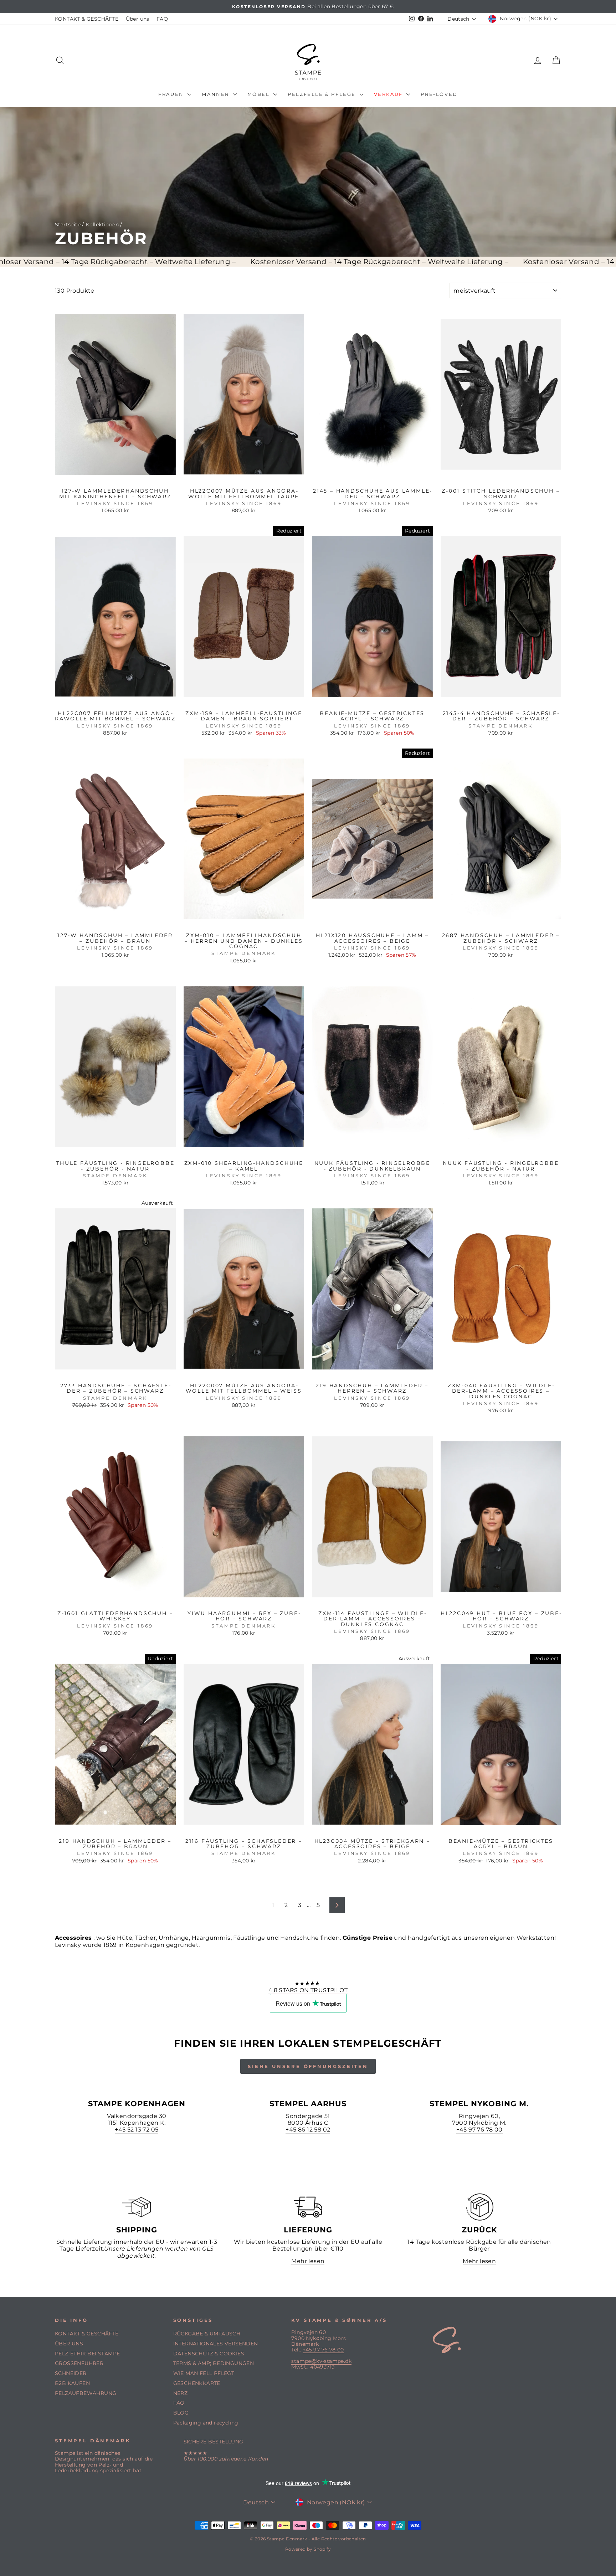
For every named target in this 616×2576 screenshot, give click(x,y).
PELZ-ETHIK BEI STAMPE (87, 2354)
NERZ (181, 2393)
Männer (216, 94)
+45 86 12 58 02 (308, 2130)
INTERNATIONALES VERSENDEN (216, 2344)
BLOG (181, 2413)
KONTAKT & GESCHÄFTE (87, 19)
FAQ (162, 19)
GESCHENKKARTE (197, 2383)
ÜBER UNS (69, 2344)
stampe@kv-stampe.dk (321, 2361)
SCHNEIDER (71, 2373)
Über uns (138, 19)
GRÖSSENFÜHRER (79, 2363)
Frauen (172, 94)
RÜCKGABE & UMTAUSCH (207, 2334)
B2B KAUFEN (72, 2383)
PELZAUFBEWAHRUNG (86, 2393)
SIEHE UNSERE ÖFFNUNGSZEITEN (308, 2066)
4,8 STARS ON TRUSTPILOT (308, 1990)
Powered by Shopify (308, 2549)
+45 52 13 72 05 (137, 2130)
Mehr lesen (308, 2261)
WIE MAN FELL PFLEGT (204, 2373)
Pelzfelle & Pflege (323, 94)
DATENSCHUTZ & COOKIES (209, 2354)
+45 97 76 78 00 (479, 2130)
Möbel (260, 94)
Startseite (68, 225)
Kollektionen (102, 225)
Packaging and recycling (206, 2423)
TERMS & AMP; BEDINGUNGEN (214, 2363)
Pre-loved (439, 94)
